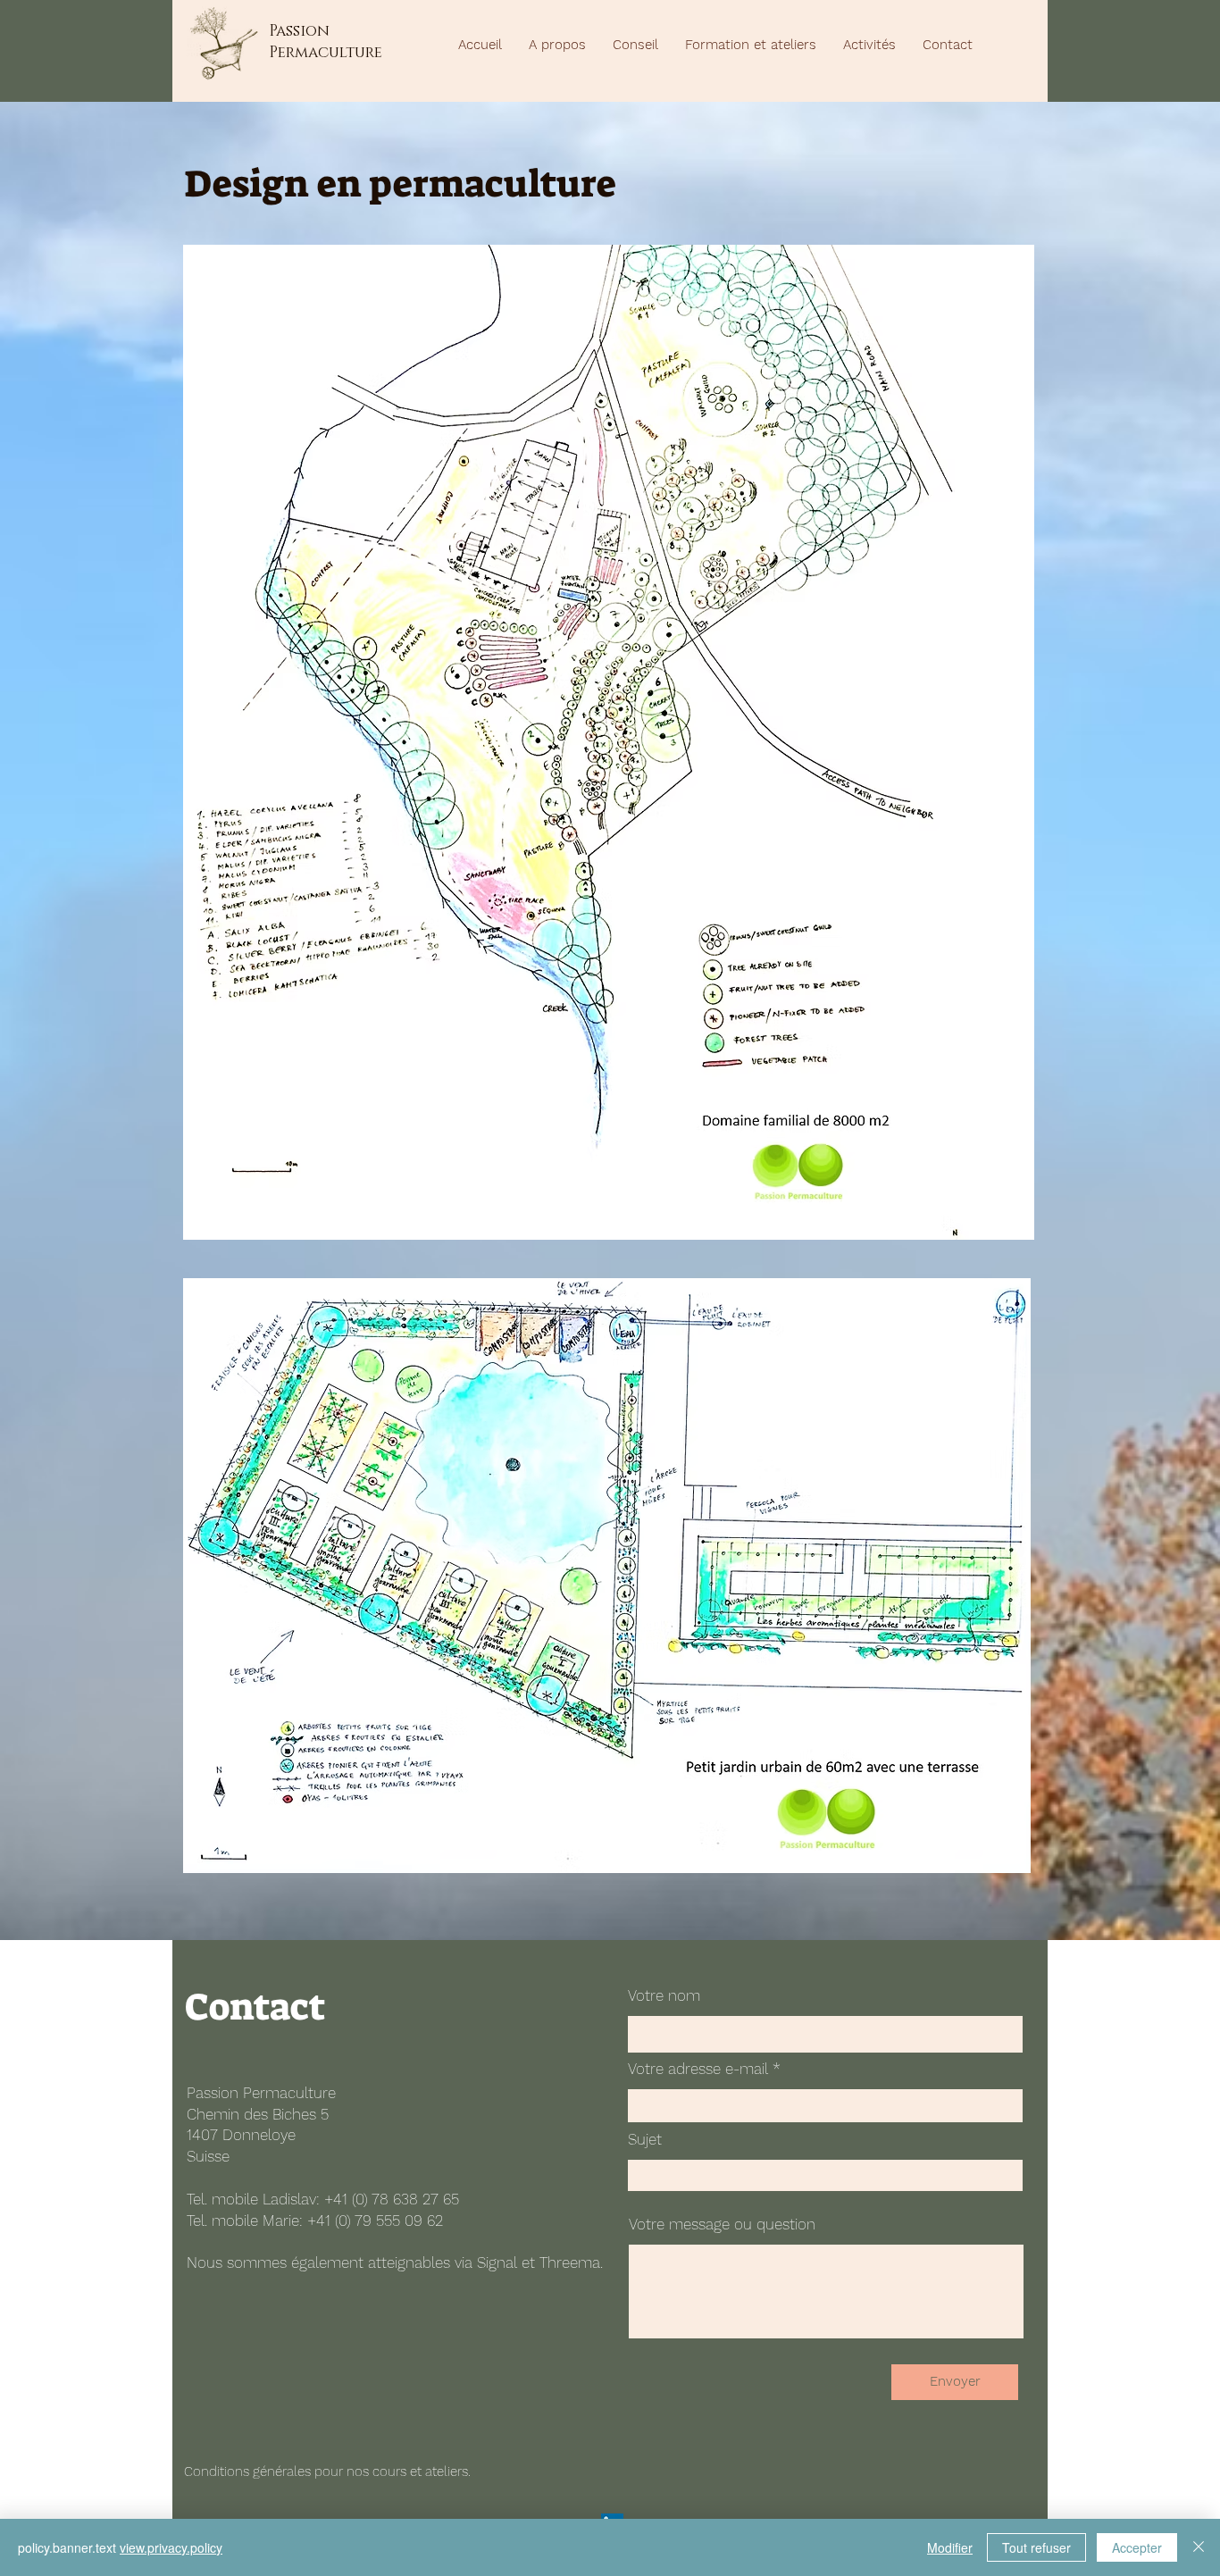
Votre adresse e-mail (698, 2069)
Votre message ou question (722, 2225)
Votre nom (664, 1996)
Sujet (645, 2140)
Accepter (1137, 2547)
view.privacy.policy (171, 2547)
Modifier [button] (950, 2547)
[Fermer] (1199, 2547)
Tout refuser (1036, 2547)
